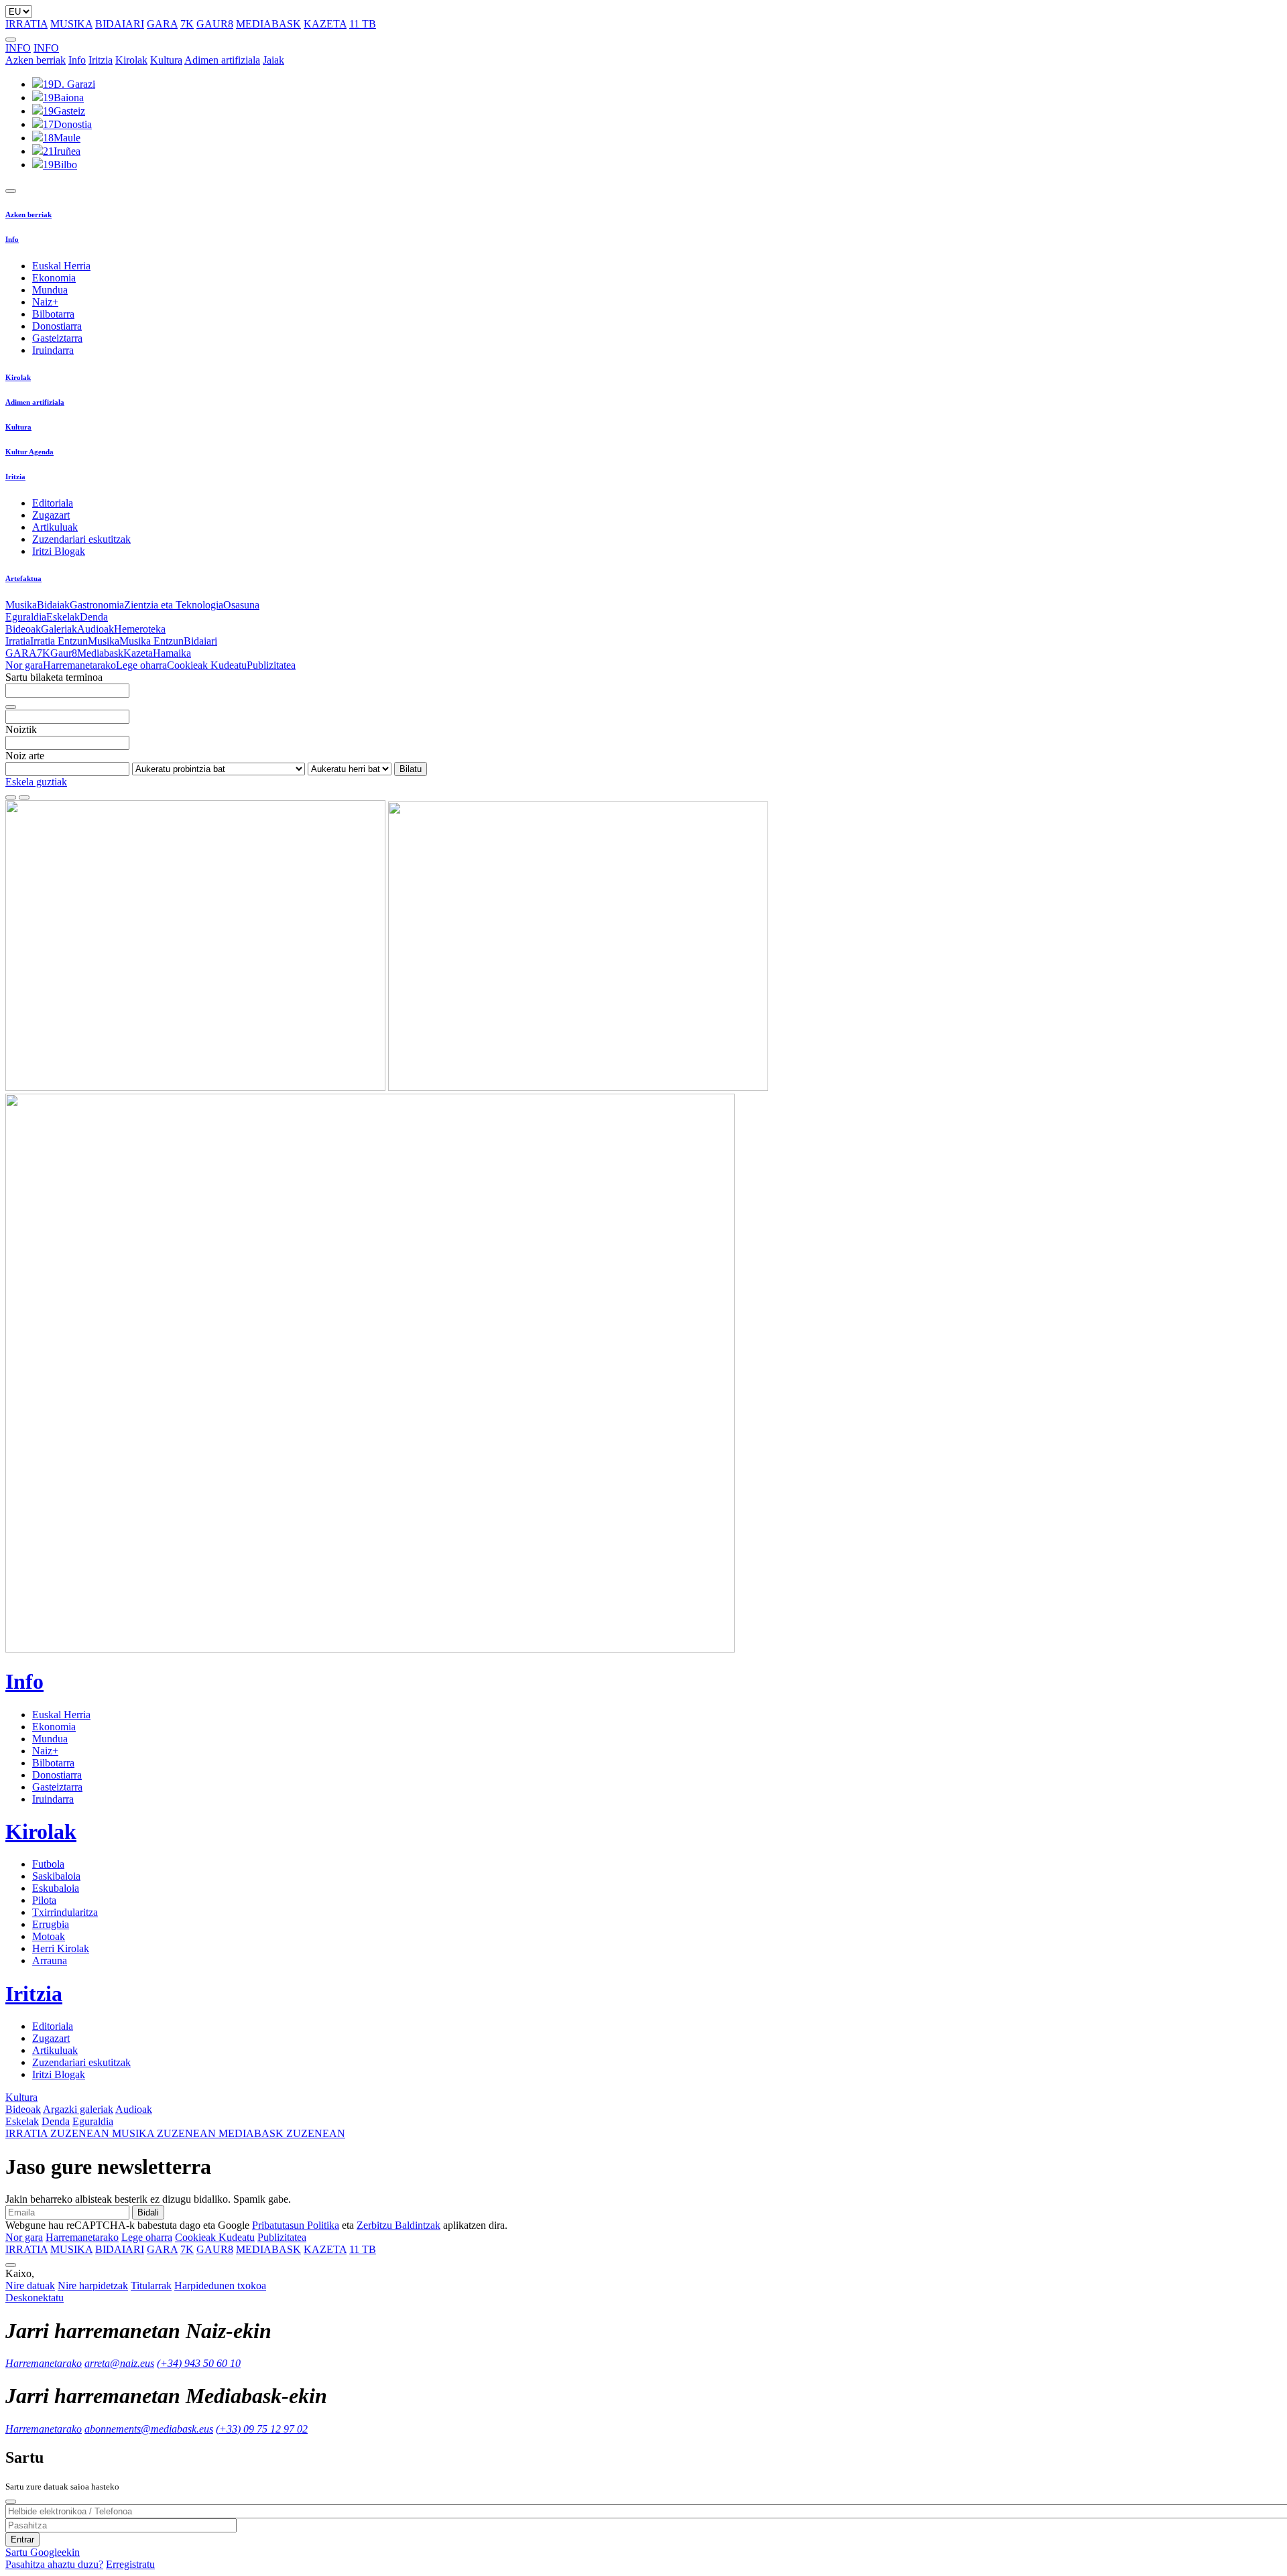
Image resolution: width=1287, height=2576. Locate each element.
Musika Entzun (151, 641)
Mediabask (100, 653)
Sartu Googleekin (43, 2552)
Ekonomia (54, 278)
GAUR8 (215, 24)
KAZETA (325, 24)
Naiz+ (45, 302)
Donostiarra (57, 326)
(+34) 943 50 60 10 (199, 2363)
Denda (94, 617)
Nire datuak (30, 2285)
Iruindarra (53, 350)
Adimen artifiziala (222, 60)
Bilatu (411, 769)
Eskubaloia (56, 1888)
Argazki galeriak (78, 2109)
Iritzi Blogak (59, 551)
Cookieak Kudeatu (207, 665)
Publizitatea (271, 665)
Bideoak (23, 629)
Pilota (44, 1900)
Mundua (50, 290)
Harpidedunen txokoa (220, 2285)
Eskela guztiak (36, 782)
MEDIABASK (268, 24)
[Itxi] (11, 2502)
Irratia (18, 641)
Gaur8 (64, 653)
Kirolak (131, 60)
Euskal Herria (61, 266)
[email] (24, 797)
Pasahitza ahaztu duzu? (54, 2564)
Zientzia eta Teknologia (174, 605)
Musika (21, 605)
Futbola (48, 1864)
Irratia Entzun (59, 641)
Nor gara (24, 665)
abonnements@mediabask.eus (149, 2429)
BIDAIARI (120, 24)
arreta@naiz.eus (119, 2363)
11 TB (363, 24)
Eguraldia (26, 617)
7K (187, 24)
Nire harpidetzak (93, 2285)
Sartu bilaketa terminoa (54, 677)
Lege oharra (141, 665)
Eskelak (63, 617)
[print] (11, 797)
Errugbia (51, 1924)
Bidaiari (200, 641)
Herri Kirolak (61, 1948)
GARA (162, 24)
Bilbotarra (53, 314)
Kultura (166, 60)
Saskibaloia (56, 1876)
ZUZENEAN (59, 2133)
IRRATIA (26, 24)
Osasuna (241, 605)
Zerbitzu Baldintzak (399, 2225)
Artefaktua (23, 578)
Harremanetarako (79, 665)
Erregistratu (130, 2564)
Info (77, 60)
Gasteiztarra (57, 338)
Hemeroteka (140, 629)
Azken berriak (36, 60)
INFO (18, 48)
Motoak (49, 1936)
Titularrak (151, 2285)
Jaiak (273, 60)
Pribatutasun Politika (296, 2225)
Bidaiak (53, 605)
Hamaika (172, 653)
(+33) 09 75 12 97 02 (262, 2429)
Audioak (96, 629)
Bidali (148, 2212)
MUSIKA (71, 24)
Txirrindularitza (65, 1912)
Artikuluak (55, 527)
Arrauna (50, 1960)
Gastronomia (97, 605)
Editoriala (53, 503)
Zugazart (51, 515)
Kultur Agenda (29, 452)
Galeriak (59, 629)
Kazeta (138, 653)
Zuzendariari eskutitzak (81, 539)
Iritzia (101, 60)
